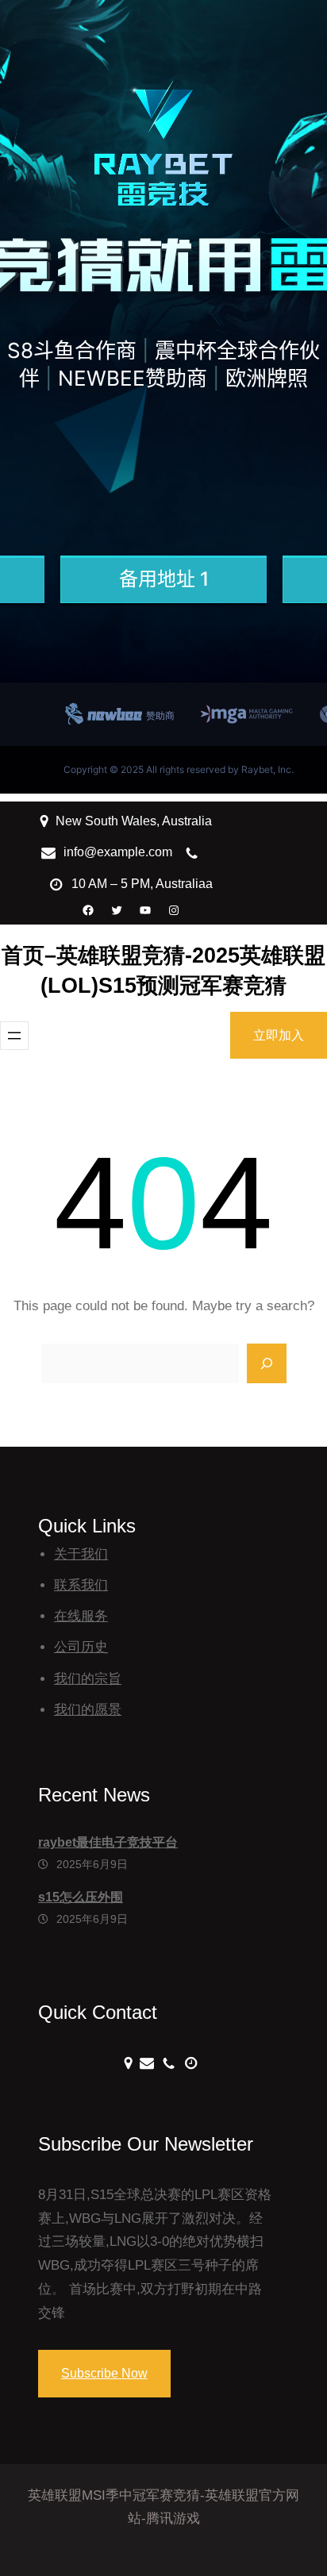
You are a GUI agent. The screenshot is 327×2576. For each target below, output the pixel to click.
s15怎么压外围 (81, 1897)
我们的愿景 (88, 1710)
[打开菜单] (14, 1036)
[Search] (267, 1363)
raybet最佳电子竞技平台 (108, 1842)
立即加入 (279, 1035)
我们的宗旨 (88, 1679)
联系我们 (81, 1585)
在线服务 (81, 1616)
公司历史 (81, 1647)
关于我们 (81, 1554)
